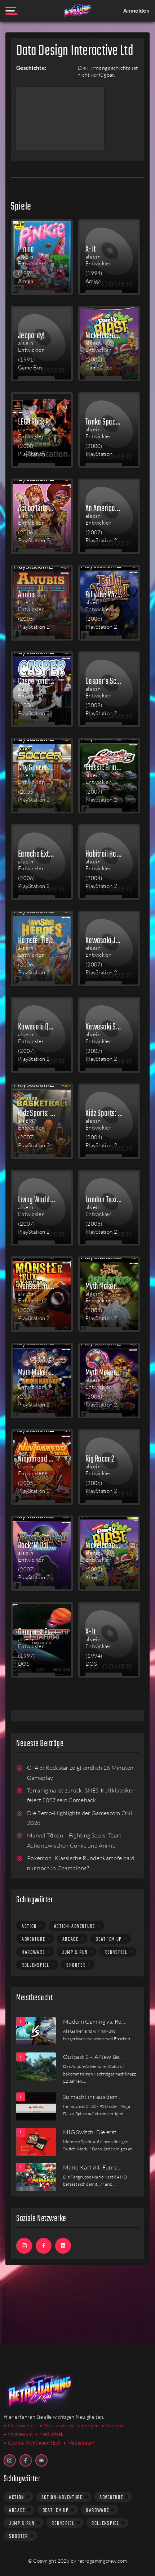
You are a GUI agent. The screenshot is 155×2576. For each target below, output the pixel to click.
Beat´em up (109, 1939)
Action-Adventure (75, 1926)
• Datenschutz (20, 2425)
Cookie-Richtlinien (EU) (34, 2443)
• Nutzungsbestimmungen (69, 2425)
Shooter (76, 1965)
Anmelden (136, 10)
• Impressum (18, 2434)
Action (29, 1926)
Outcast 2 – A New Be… (93, 2057)
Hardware (33, 1952)
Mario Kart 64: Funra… (92, 2167)
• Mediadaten (79, 2443)
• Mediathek (49, 2434)
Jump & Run (75, 1952)
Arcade (70, 1939)
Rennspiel (116, 1952)
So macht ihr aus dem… (92, 2097)
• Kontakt (113, 2425)
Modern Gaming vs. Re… (94, 2021)
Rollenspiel (36, 1965)
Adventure (33, 1939)
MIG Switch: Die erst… (92, 2132)
